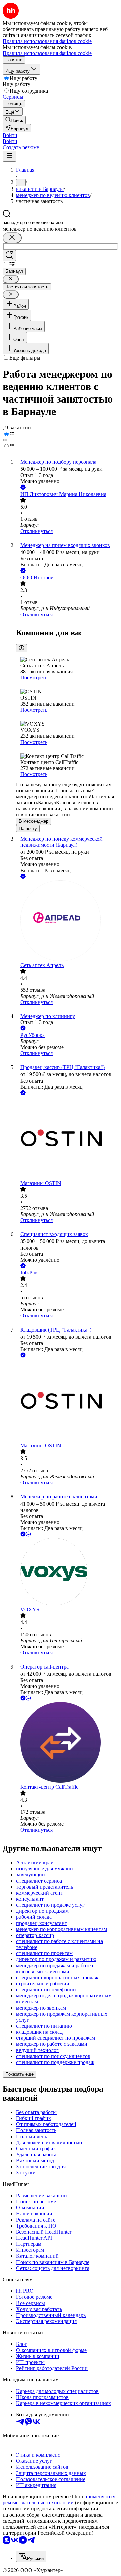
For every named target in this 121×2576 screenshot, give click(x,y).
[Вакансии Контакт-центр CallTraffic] (67, 1743)
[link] (14, 120)
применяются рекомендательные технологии (59, 2500)
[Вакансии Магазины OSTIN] (67, 1138)
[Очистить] (12, 238)
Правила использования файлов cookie (47, 53)
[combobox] (34, 223)
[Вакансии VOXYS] (67, 1572)
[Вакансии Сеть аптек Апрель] (67, 921)
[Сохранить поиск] (9, 256)
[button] (10, 135)
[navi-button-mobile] (9, 156)
